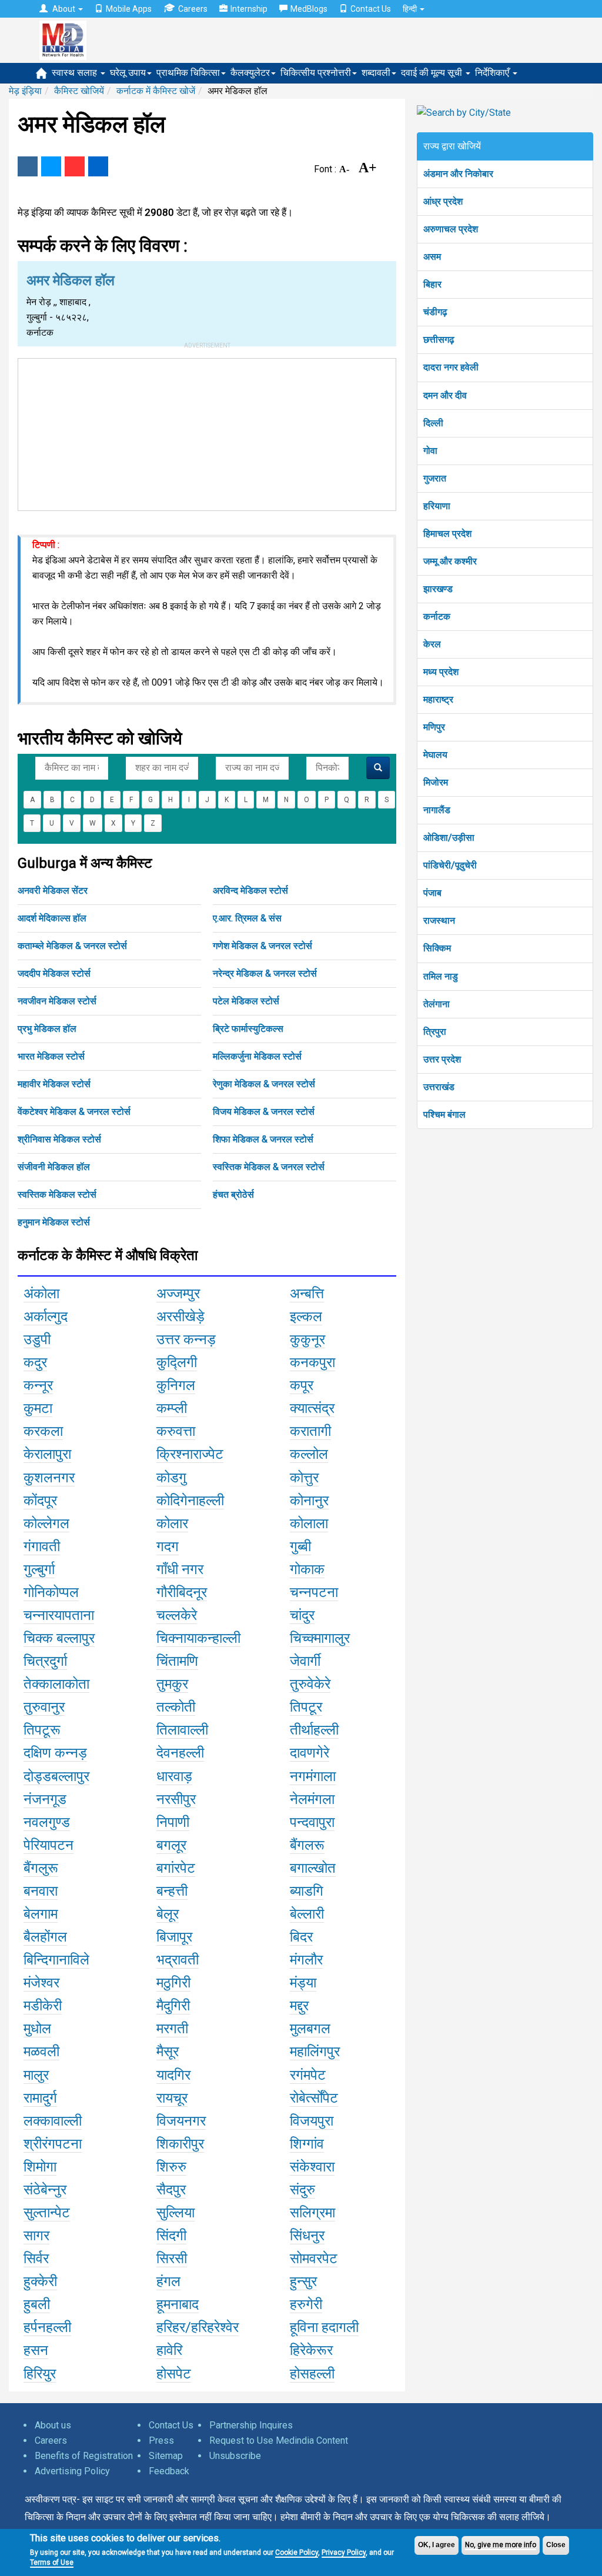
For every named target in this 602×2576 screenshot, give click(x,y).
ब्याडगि (307, 1891)
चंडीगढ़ (435, 312)
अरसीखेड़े (180, 1317)
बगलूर (171, 1845)
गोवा (430, 451)
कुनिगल (176, 1385)
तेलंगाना (437, 1004)
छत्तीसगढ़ (439, 340)
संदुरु (302, 2190)
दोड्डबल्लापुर (56, 1776)
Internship (249, 9)
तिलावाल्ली (182, 1730)
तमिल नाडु (441, 976)
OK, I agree (437, 2545)
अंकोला (41, 1294)
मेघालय (435, 755)
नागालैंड (437, 810)
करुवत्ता (176, 1431)
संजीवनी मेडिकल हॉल (54, 1167)
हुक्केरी (40, 2281)
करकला (43, 1431)
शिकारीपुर (180, 2144)
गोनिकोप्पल (51, 1592)
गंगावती (42, 1546)
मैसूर (168, 2052)
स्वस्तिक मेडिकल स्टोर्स (57, 1195)
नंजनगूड (45, 1799)
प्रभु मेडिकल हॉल (47, 1029)
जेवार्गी (305, 1661)
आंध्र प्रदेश (443, 201)
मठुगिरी (173, 1983)
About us (53, 2425)
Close (556, 2545)
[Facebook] (28, 166)
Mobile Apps (129, 9)
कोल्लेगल (46, 1523)
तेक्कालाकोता (56, 1684)
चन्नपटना (314, 1592)
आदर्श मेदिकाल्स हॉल (52, 918)
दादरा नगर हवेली (451, 367)
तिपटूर (306, 1707)
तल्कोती (176, 1707)
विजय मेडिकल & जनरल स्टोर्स (264, 1112)
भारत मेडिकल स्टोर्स (51, 1056)
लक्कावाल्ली (53, 2121)
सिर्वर (36, 2258)
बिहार (432, 284)
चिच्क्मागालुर (320, 1638)
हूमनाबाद (178, 2304)
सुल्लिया (175, 2213)
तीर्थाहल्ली (314, 1730)
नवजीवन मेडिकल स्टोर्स (57, 1001)
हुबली (37, 2304)
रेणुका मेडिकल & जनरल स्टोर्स (264, 1084)
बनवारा (41, 1891)
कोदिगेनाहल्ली (190, 1501)
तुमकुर (172, 1684)
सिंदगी (171, 2236)
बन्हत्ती (172, 1891)
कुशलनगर (49, 1478)
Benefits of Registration (84, 2456)
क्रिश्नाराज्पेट (190, 1454)
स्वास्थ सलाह (76, 73)
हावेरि (169, 2350)
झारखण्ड (438, 589)
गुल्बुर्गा (39, 1569)
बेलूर (168, 1914)
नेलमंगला (312, 1799)
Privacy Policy (344, 2552)
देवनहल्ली (180, 1753)
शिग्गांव (307, 2144)
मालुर (36, 2075)
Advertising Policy (72, 2471)
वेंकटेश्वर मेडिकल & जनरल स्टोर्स (74, 1112)
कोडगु (171, 1478)
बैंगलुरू (41, 1868)
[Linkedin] (98, 166)
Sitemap (166, 2456)
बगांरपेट (176, 1868)
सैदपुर (171, 2190)
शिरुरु (171, 2167)
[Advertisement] (207, 432)
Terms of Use (52, 2562)
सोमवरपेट (314, 2258)
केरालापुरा (47, 1454)
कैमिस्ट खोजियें (79, 91)
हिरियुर (40, 2374)
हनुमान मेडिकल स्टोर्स (54, 1222)
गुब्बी (300, 1546)
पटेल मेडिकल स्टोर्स (246, 1001)
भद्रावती (178, 1960)
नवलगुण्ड (47, 1822)
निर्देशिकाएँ (493, 73)
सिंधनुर (307, 2236)
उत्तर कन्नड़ (186, 1339)
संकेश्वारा (312, 2167)
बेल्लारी (307, 1914)
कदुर (35, 1362)
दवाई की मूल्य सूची (433, 73)
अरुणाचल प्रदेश (451, 229)
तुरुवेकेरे (310, 1684)
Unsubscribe (235, 2456)
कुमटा (38, 1408)
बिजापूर (174, 1937)
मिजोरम (436, 782)
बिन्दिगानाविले (56, 1960)
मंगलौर (306, 1960)
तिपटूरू (42, 1730)
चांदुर (302, 1615)
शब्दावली (376, 73)
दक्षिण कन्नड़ (55, 1753)
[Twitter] (51, 166)
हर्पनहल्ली (47, 2327)
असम (432, 257)
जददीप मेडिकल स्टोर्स (54, 973)
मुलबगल (310, 2029)
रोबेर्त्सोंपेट (314, 2098)
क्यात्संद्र (312, 1408)
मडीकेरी (43, 2006)
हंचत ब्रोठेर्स (233, 1195)
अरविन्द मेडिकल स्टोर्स (250, 891)
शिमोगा (40, 2167)
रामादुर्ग (40, 2098)
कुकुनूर (307, 1339)
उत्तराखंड (439, 1087)
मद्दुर (299, 2006)
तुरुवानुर (44, 1707)
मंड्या (303, 1983)
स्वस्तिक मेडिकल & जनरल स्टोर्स (269, 1167)
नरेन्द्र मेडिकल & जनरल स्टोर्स (265, 973)
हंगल (168, 2281)
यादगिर (173, 2075)
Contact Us (371, 9)
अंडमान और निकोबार (458, 174)
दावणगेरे (310, 1753)
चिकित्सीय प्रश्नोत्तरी (316, 73)
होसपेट (174, 2374)
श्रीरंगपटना (53, 2144)
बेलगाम (41, 1914)
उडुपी (37, 1339)
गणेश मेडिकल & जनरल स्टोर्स (262, 946)
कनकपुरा (312, 1362)
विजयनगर (181, 2121)
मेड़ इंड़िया (25, 91)
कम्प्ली (172, 1408)
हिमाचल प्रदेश (447, 534)
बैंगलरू (307, 1845)
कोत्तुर (304, 1478)
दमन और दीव (445, 395)
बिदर (301, 1937)
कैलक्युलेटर (250, 73)
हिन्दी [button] (411, 9)
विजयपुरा (312, 2121)
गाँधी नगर (180, 1569)
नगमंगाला (313, 1776)
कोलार (172, 1523)
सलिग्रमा (312, 2213)
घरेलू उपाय (128, 73)
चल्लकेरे (177, 1615)
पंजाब (432, 893)
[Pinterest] (75, 166)
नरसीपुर (176, 1799)
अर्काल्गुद (46, 1317)
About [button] (64, 9)
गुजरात (435, 478)
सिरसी (172, 2258)
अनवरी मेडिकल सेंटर (53, 891)
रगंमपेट (308, 2075)
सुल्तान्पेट (47, 2213)
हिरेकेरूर (311, 2350)
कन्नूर (38, 1385)
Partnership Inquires (251, 2425)
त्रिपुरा (435, 1032)
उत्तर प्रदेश (442, 1059)
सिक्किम (437, 948)
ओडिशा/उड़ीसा (449, 838)
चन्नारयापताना (59, 1615)
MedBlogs (309, 9)
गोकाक (307, 1569)
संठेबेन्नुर (45, 2190)
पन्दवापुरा (312, 1822)
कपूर (302, 1385)
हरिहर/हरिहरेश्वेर (198, 2327)
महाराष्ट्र (438, 699)
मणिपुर (434, 727)
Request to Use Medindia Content (279, 2440)
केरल (432, 644)
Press (161, 2440)
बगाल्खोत (313, 1868)
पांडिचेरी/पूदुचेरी (450, 865)
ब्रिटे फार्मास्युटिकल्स (248, 1029)
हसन (36, 2350)
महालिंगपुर (315, 2052)
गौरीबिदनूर (182, 1592)
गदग (168, 1546)
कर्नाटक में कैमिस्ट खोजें (156, 91)
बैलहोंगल (45, 1937)
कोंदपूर (40, 1501)
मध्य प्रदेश (441, 672)
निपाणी (173, 1822)
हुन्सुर (303, 2281)
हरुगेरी (306, 2304)
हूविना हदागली (324, 2327)
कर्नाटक (437, 617)
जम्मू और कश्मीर (450, 561)
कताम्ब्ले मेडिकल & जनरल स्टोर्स (72, 946)
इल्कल (306, 1317)
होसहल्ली (312, 2374)
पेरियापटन (49, 1845)
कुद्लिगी (177, 1362)
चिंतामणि (177, 1661)
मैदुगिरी (173, 2006)
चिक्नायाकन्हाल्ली (198, 1638)
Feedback (169, 2471)
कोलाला (309, 1523)
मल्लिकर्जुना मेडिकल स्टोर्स (257, 1056)
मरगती (172, 2029)
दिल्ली (433, 423)
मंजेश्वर (41, 1983)
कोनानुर (309, 1501)
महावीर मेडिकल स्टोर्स (54, 1084)
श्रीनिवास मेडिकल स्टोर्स (59, 1139)
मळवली (41, 2052)
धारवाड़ (174, 1776)
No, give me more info (501, 2545)
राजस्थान (439, 921)
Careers (193, 9)
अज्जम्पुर (178, 1294)
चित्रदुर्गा (45, 1661)
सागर (36, 2236)
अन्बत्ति (307, 1294)
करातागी (310, 1431)
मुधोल (37, 2029)
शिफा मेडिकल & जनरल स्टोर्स (263, 1139)
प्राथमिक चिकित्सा (188, 73)
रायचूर (172, 2098)
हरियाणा (437, 506)
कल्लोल (309, 1454)
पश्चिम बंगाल (444, 1115)
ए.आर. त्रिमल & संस (247, 918)
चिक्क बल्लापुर (59, 1638)
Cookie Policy (297, 2552)
